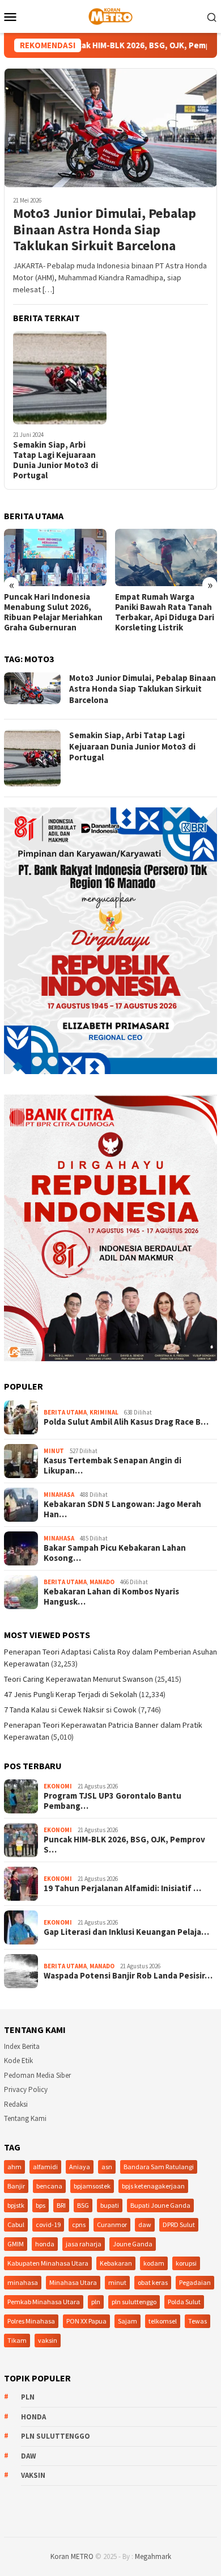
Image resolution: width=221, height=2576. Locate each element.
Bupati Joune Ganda (160, 2205)
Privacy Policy (26, 2089)
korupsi (186, 2263)
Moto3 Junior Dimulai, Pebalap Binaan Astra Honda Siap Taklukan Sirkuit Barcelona (105, 230)
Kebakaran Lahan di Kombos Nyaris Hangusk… (111, 1597)
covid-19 (48, 2224)
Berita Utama (65, 1412)
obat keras (153, 2282)
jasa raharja (84, 2244)
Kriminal (104, 1412)
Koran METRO (72, 2556)
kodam (154, 2263)
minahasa (23, 2282)
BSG (83, 2205)
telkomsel (163, 2321)
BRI (61, 2205)
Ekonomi (58, 1786)
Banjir (16, 2186)
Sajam (127, 2321)
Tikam (17, 2340)
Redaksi (16, 2104)
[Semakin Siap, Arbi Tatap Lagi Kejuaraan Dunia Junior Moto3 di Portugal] (60, 378)
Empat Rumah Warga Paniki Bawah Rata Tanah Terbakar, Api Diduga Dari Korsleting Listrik (54, 612)
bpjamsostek (92, 2186)
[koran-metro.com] (110, 15)
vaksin (48, 2340)
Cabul (16, 2224)
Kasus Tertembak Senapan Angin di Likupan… (112, 1466)
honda (45, 2244)
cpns (79, 2224)
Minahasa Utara (73, 2282)
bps (41, 2205)
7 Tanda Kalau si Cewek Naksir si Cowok (70, 1710)
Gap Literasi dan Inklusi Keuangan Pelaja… (126, 1932)
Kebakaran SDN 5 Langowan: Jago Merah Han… (122, 1509)
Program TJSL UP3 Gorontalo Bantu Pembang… (112, 1801)
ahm (14, 2167)
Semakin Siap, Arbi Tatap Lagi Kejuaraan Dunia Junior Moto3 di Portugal (56, 460)
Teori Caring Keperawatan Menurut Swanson (78, 1679)
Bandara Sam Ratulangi (159, 2167)
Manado (102, 1582)
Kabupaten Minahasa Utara (48, 2263)
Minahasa (59, 1495)
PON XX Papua (86, 2321)
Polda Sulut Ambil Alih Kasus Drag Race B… (126, 1422)
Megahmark (153, 2556)
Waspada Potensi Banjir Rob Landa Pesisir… (128, 1976)
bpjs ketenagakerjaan (153, 2186)
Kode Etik (18, 2061)
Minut (54, 1451)
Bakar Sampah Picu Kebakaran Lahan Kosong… (115, 1553)
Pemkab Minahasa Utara (44, 2302)
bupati (110, 2205)
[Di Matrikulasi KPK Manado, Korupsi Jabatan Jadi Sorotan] (166, 557)
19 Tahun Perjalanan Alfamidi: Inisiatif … (122, 1888)
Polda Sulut (184, 2302)
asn (107, 2167)
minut (117, 2282)
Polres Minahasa (31, 2321)
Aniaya (80, 2167)
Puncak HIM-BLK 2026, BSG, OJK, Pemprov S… (124, 1845)
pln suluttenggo (134, 2302)
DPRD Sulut (179, 2224)
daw (145, 2224)
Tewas (197, 2321)
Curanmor (112, 2224)
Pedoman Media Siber (37, 2075)
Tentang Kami (25, 2118)
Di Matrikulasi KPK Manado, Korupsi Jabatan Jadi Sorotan (164, 607)
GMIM (16, 2244)
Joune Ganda (133, 2244)
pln (96, 2302)
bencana (49, 2186)
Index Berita (22, 2046)
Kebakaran (116, 2263)
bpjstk (16, 2205)
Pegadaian (195, 2282)
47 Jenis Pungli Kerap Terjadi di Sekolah (71, 1694)
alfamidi (45, 2167)
